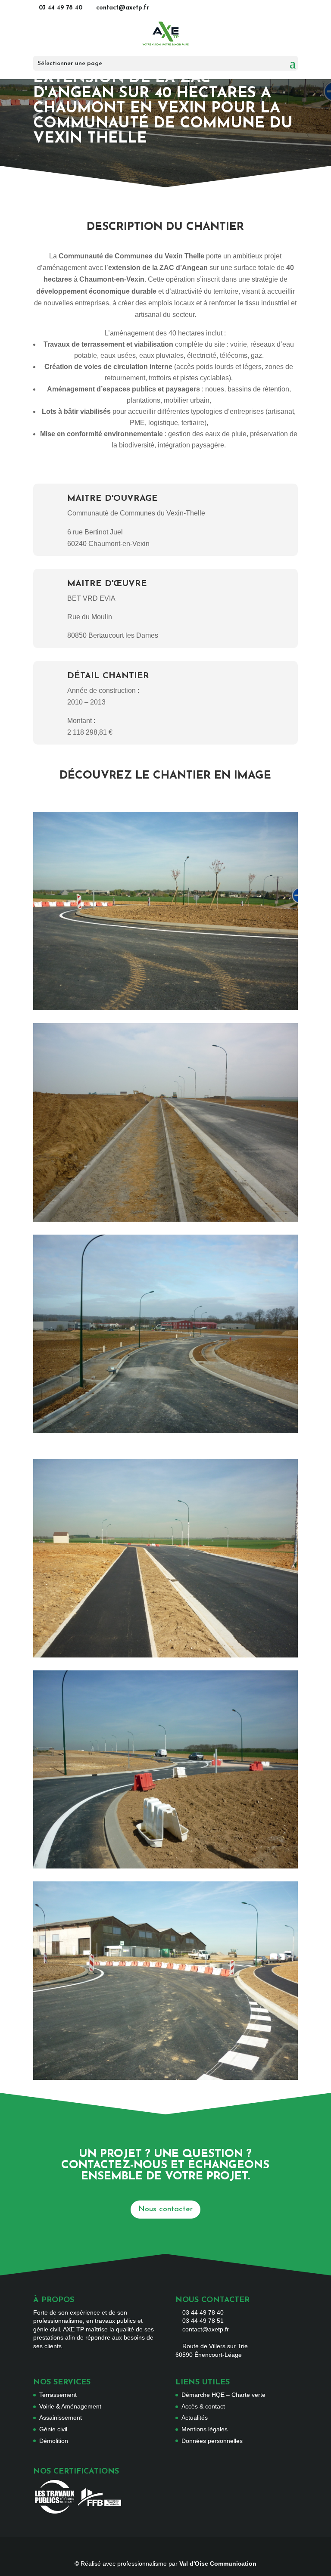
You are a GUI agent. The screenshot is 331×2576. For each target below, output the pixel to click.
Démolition (54, 2441)
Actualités (195, 2418)
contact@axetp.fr (206, 2329)
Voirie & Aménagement (70, 2406)
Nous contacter (165, 2210)
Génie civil (53, 2429)
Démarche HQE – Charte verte (223, 2395)
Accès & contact (203, 2406)
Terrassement (58, 2395)
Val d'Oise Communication (218, 2564)
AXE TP (73, 2329)
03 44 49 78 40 (61, 8)
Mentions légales (205, 2429)
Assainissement (61, 2418)
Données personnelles (212, 2441)
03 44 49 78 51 (203, 2321)
